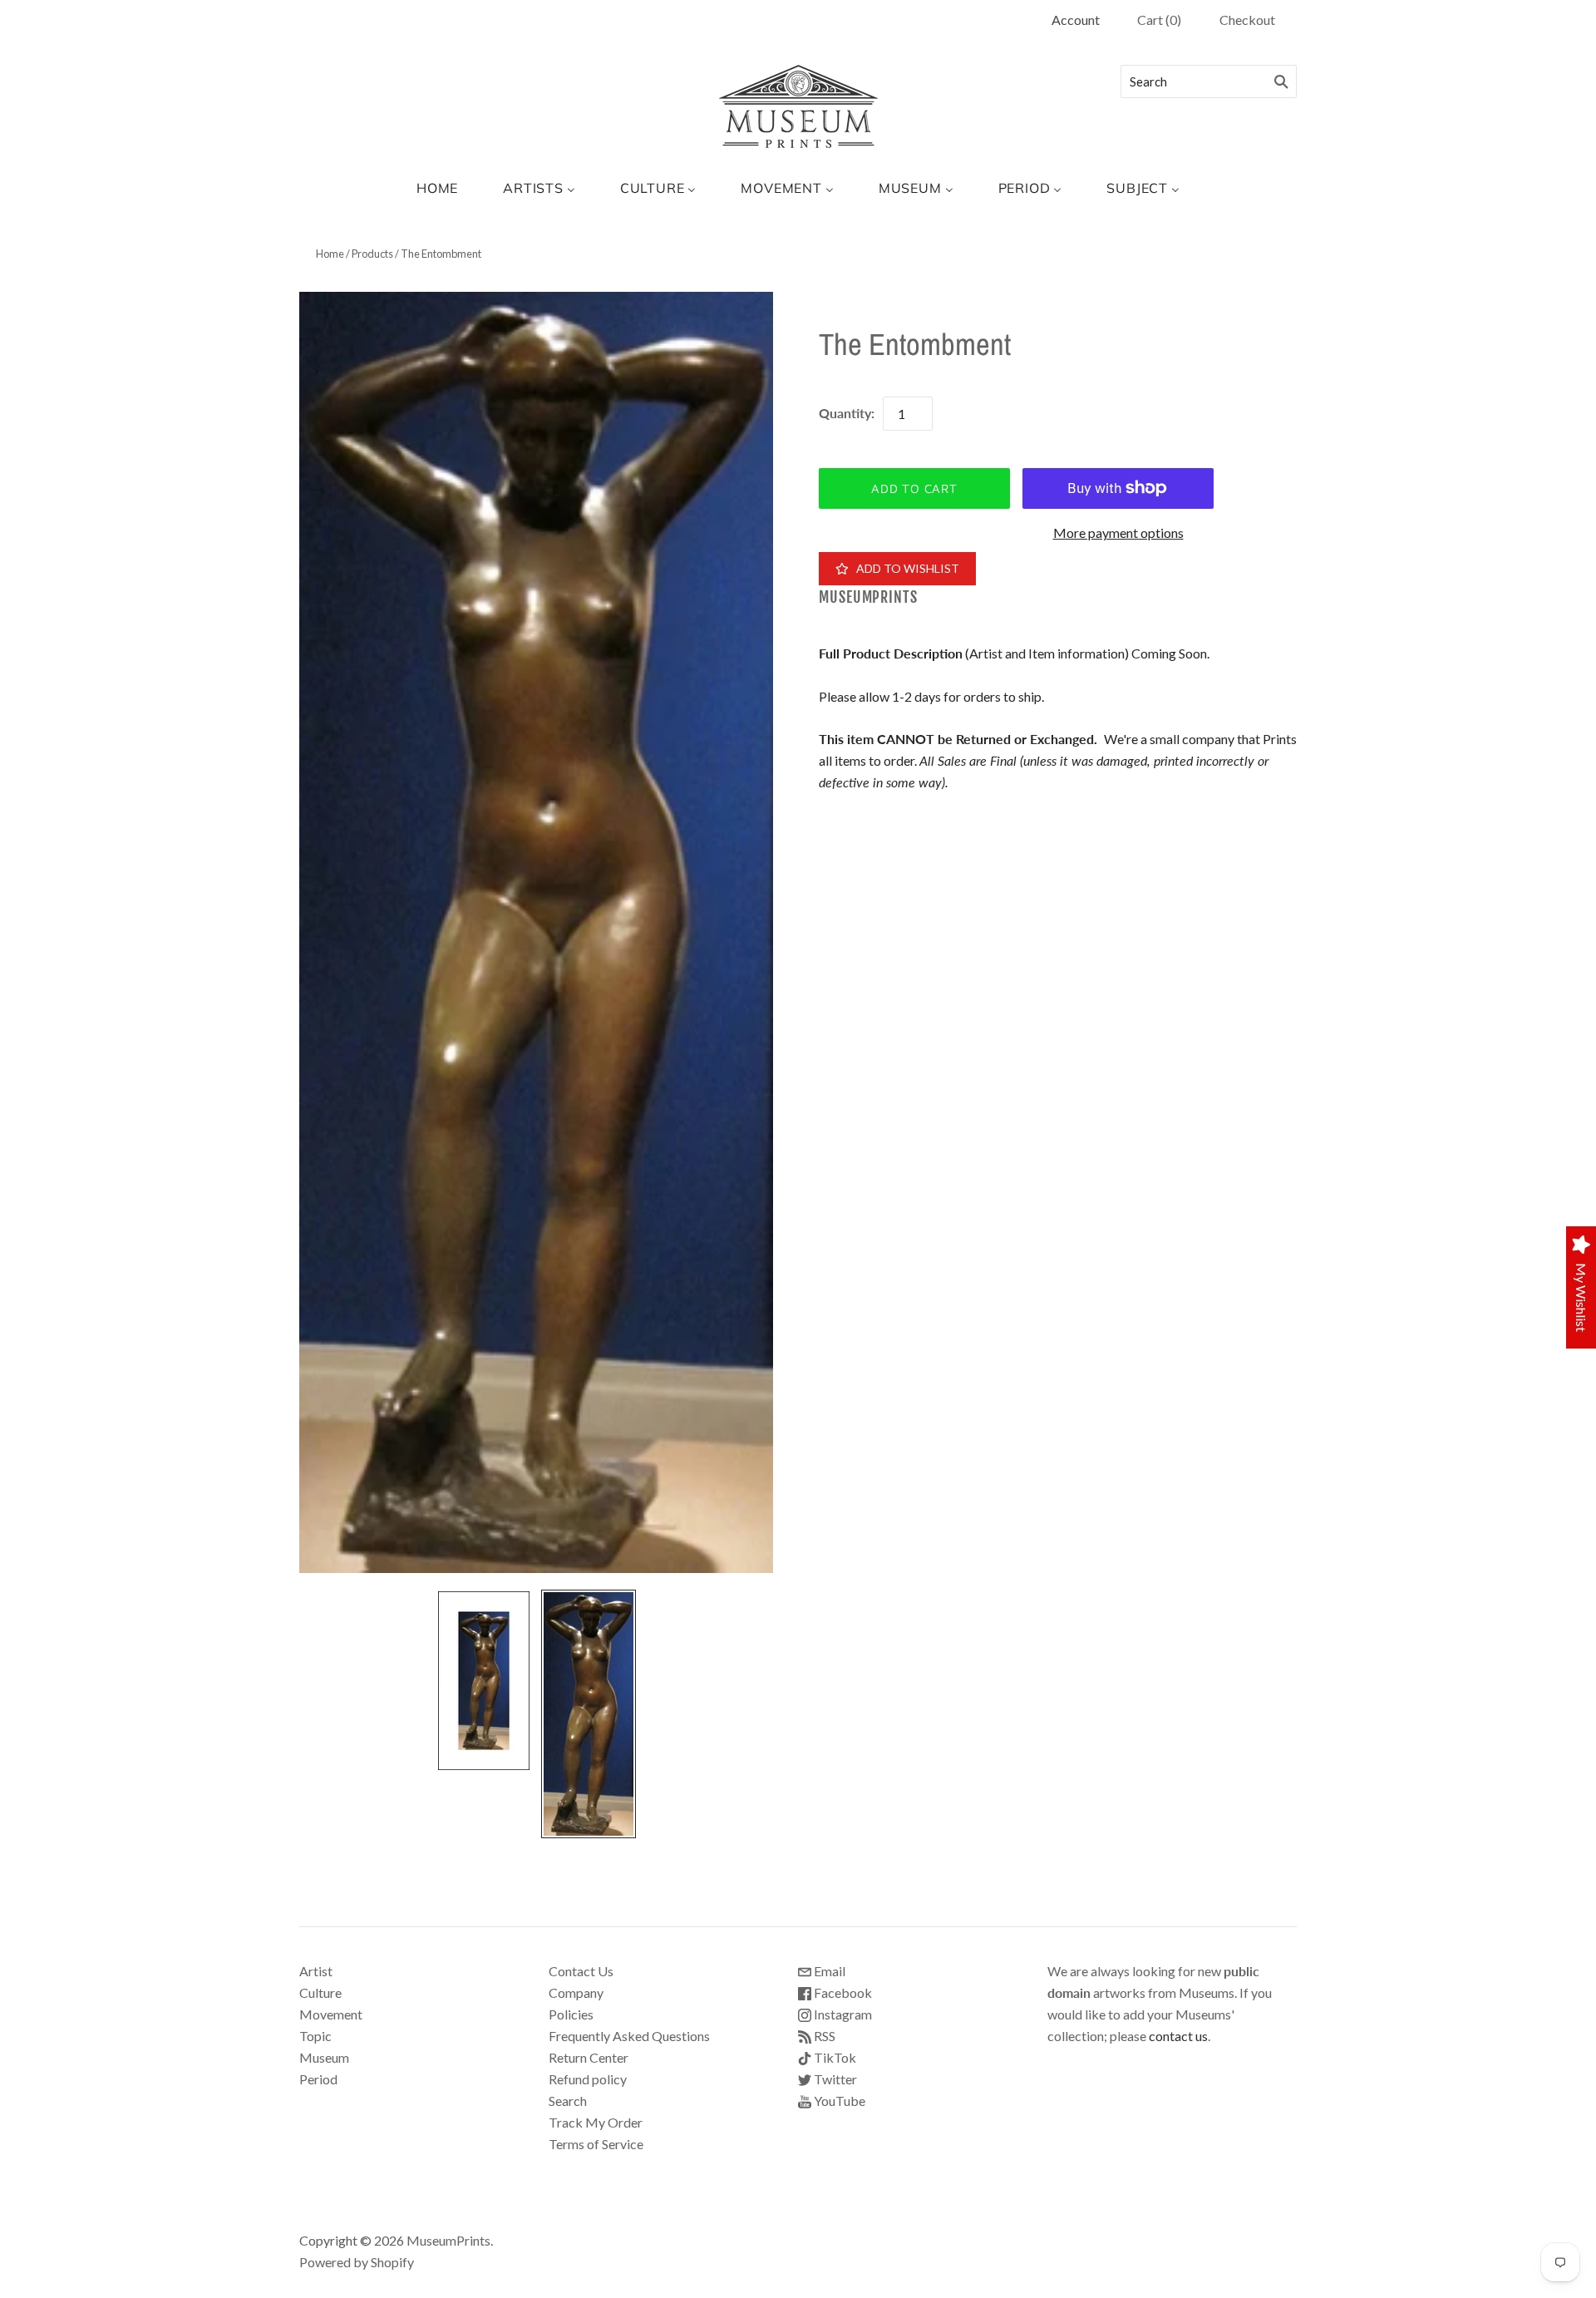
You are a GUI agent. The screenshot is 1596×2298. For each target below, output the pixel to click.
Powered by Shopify (357, 2262)
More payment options (1118, 533)
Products (372, 254)
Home (330, 254)
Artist (316, 1971)
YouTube (838, 2101)
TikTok (834, 2057)
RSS (823, 2036)
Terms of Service (596, 2144)
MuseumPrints (868, 597)
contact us (1178, 2036)
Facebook (842, 1992)
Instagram (842, 2014)
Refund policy (588, 2079)
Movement (331, 2014)
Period (318, 2079)
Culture (320, 1992)
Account (1076, 20)
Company (576, 1992)
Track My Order (596, 2122)
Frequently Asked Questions (629, 2036)
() (1159, 20)
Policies (571, 2014)
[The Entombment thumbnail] (484, 1680)
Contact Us (581, 1971)
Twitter (834, 2079)
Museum (324, 2057)
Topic (315, 2036)
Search (568, 2101)
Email (828, 1971)
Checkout (1247, 20)
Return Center (589, 2057)
